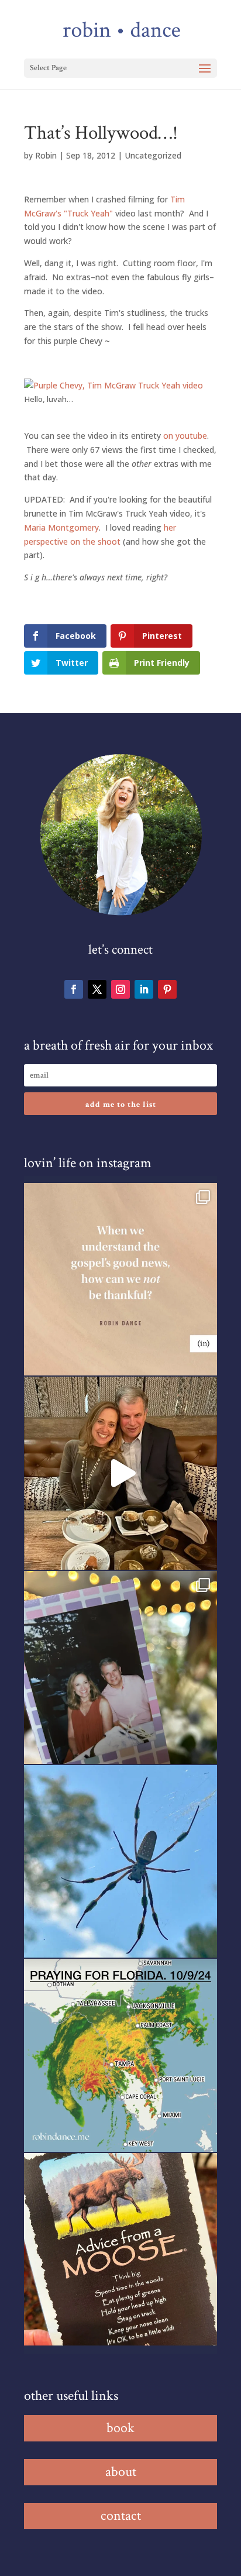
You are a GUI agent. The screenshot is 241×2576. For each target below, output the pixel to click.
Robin (46, 155)
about (121, 2472)
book (120, 2428)
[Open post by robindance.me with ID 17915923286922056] (120, 1667)
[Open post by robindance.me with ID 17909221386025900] (120, 1473)
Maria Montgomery (61, 527)
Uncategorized (153, 155)
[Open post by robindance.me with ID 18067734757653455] (120, 1862)
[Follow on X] (97, 989)
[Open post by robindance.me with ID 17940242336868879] (120, 2055)
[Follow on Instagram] (120, 989)
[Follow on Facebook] (74, 989)
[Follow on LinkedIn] (144, 989)
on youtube (185, 436)
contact (121, 2515)
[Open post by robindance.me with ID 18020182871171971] (120, 2250)
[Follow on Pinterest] (167, 989)
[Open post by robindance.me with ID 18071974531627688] (120, 1280)
